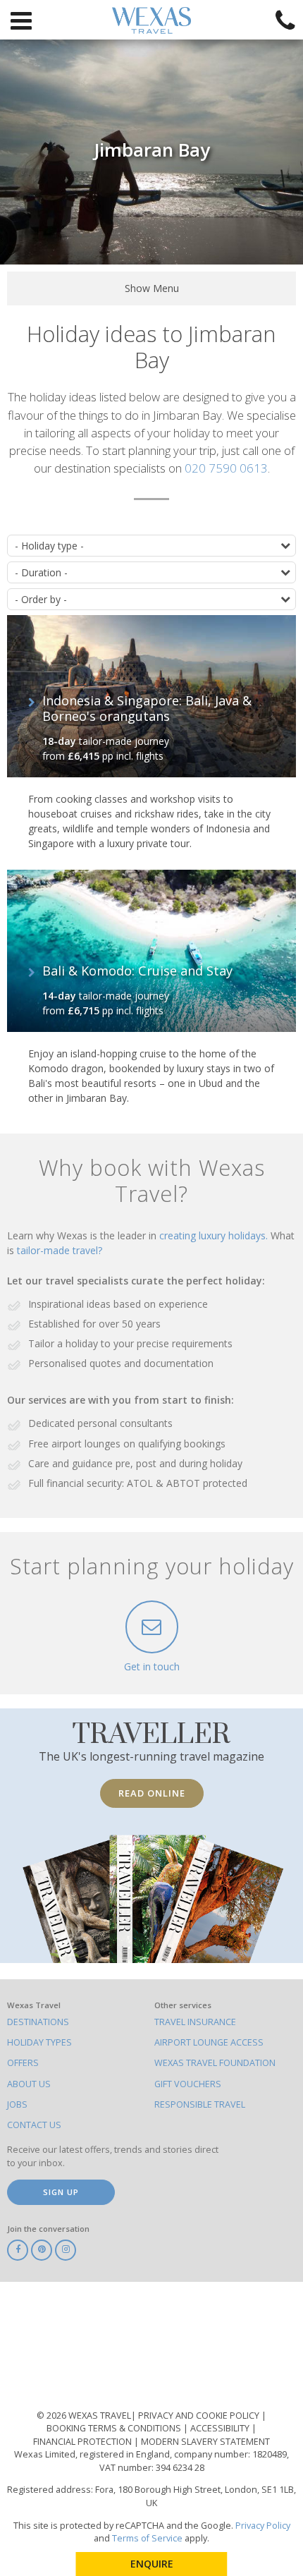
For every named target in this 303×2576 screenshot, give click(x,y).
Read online (152, 1793)
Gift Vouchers (188, 2084)
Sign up (61, 2192)
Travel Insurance (195, 2022)
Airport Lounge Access (209, 2042)
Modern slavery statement (205, 2442)
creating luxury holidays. (215, 1235)
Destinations (38, 2022)
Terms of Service (147, 2538)
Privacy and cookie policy (200, 2416)
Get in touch (152, 1666)
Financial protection (84, 2442)
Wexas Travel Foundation (215, 2063)
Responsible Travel (200, 2104)
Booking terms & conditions (115, 2428)
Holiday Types (39, 2042)
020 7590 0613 (226, 468)
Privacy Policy (263, 2526)
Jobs (17, 2104)
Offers (23, 2063)
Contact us (34, 2125)
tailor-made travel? (60, 1250)
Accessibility (221, 2428)
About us (29, 2084)
